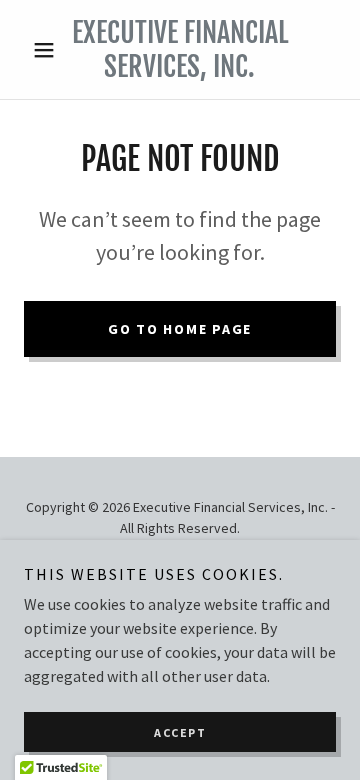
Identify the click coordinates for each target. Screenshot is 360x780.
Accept (180, 732)
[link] (180, 49)
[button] (47, 50)
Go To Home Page (180, 329)
